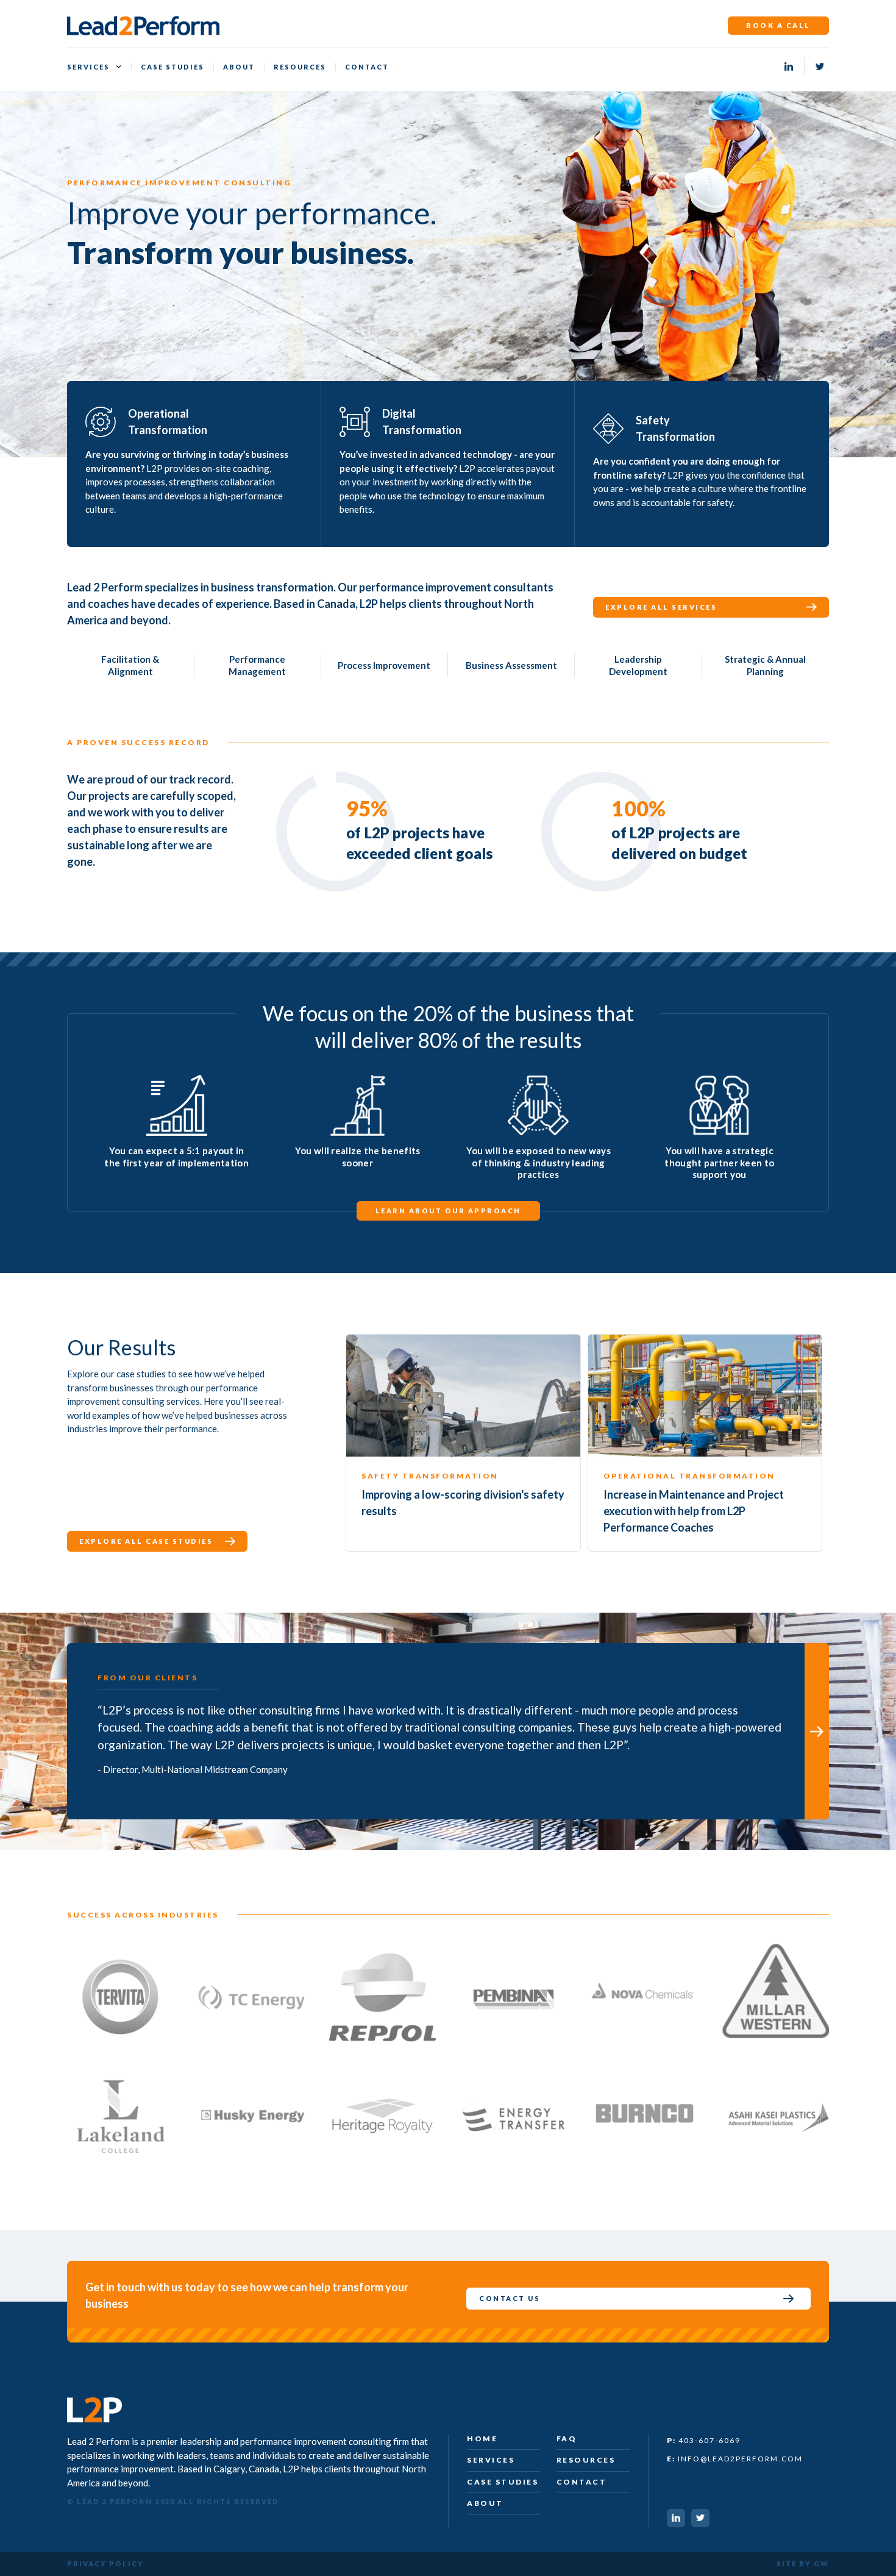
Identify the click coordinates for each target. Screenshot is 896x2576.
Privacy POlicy (105, 2564)
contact (582, 2482)
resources (586, 2460)
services (491, 2460)
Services (88, 67)
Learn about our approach (448, 1211)
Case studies (172, 67)
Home (482, 2439)
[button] (94, 67)
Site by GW (803, 2564)
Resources (300, 67)
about (485, 2503)
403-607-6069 (704, 2440)
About (239, 67)
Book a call (778, 25)
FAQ (567, 2439)
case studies (503, 2482)
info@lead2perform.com (735, 2459)
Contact (367, 67)
